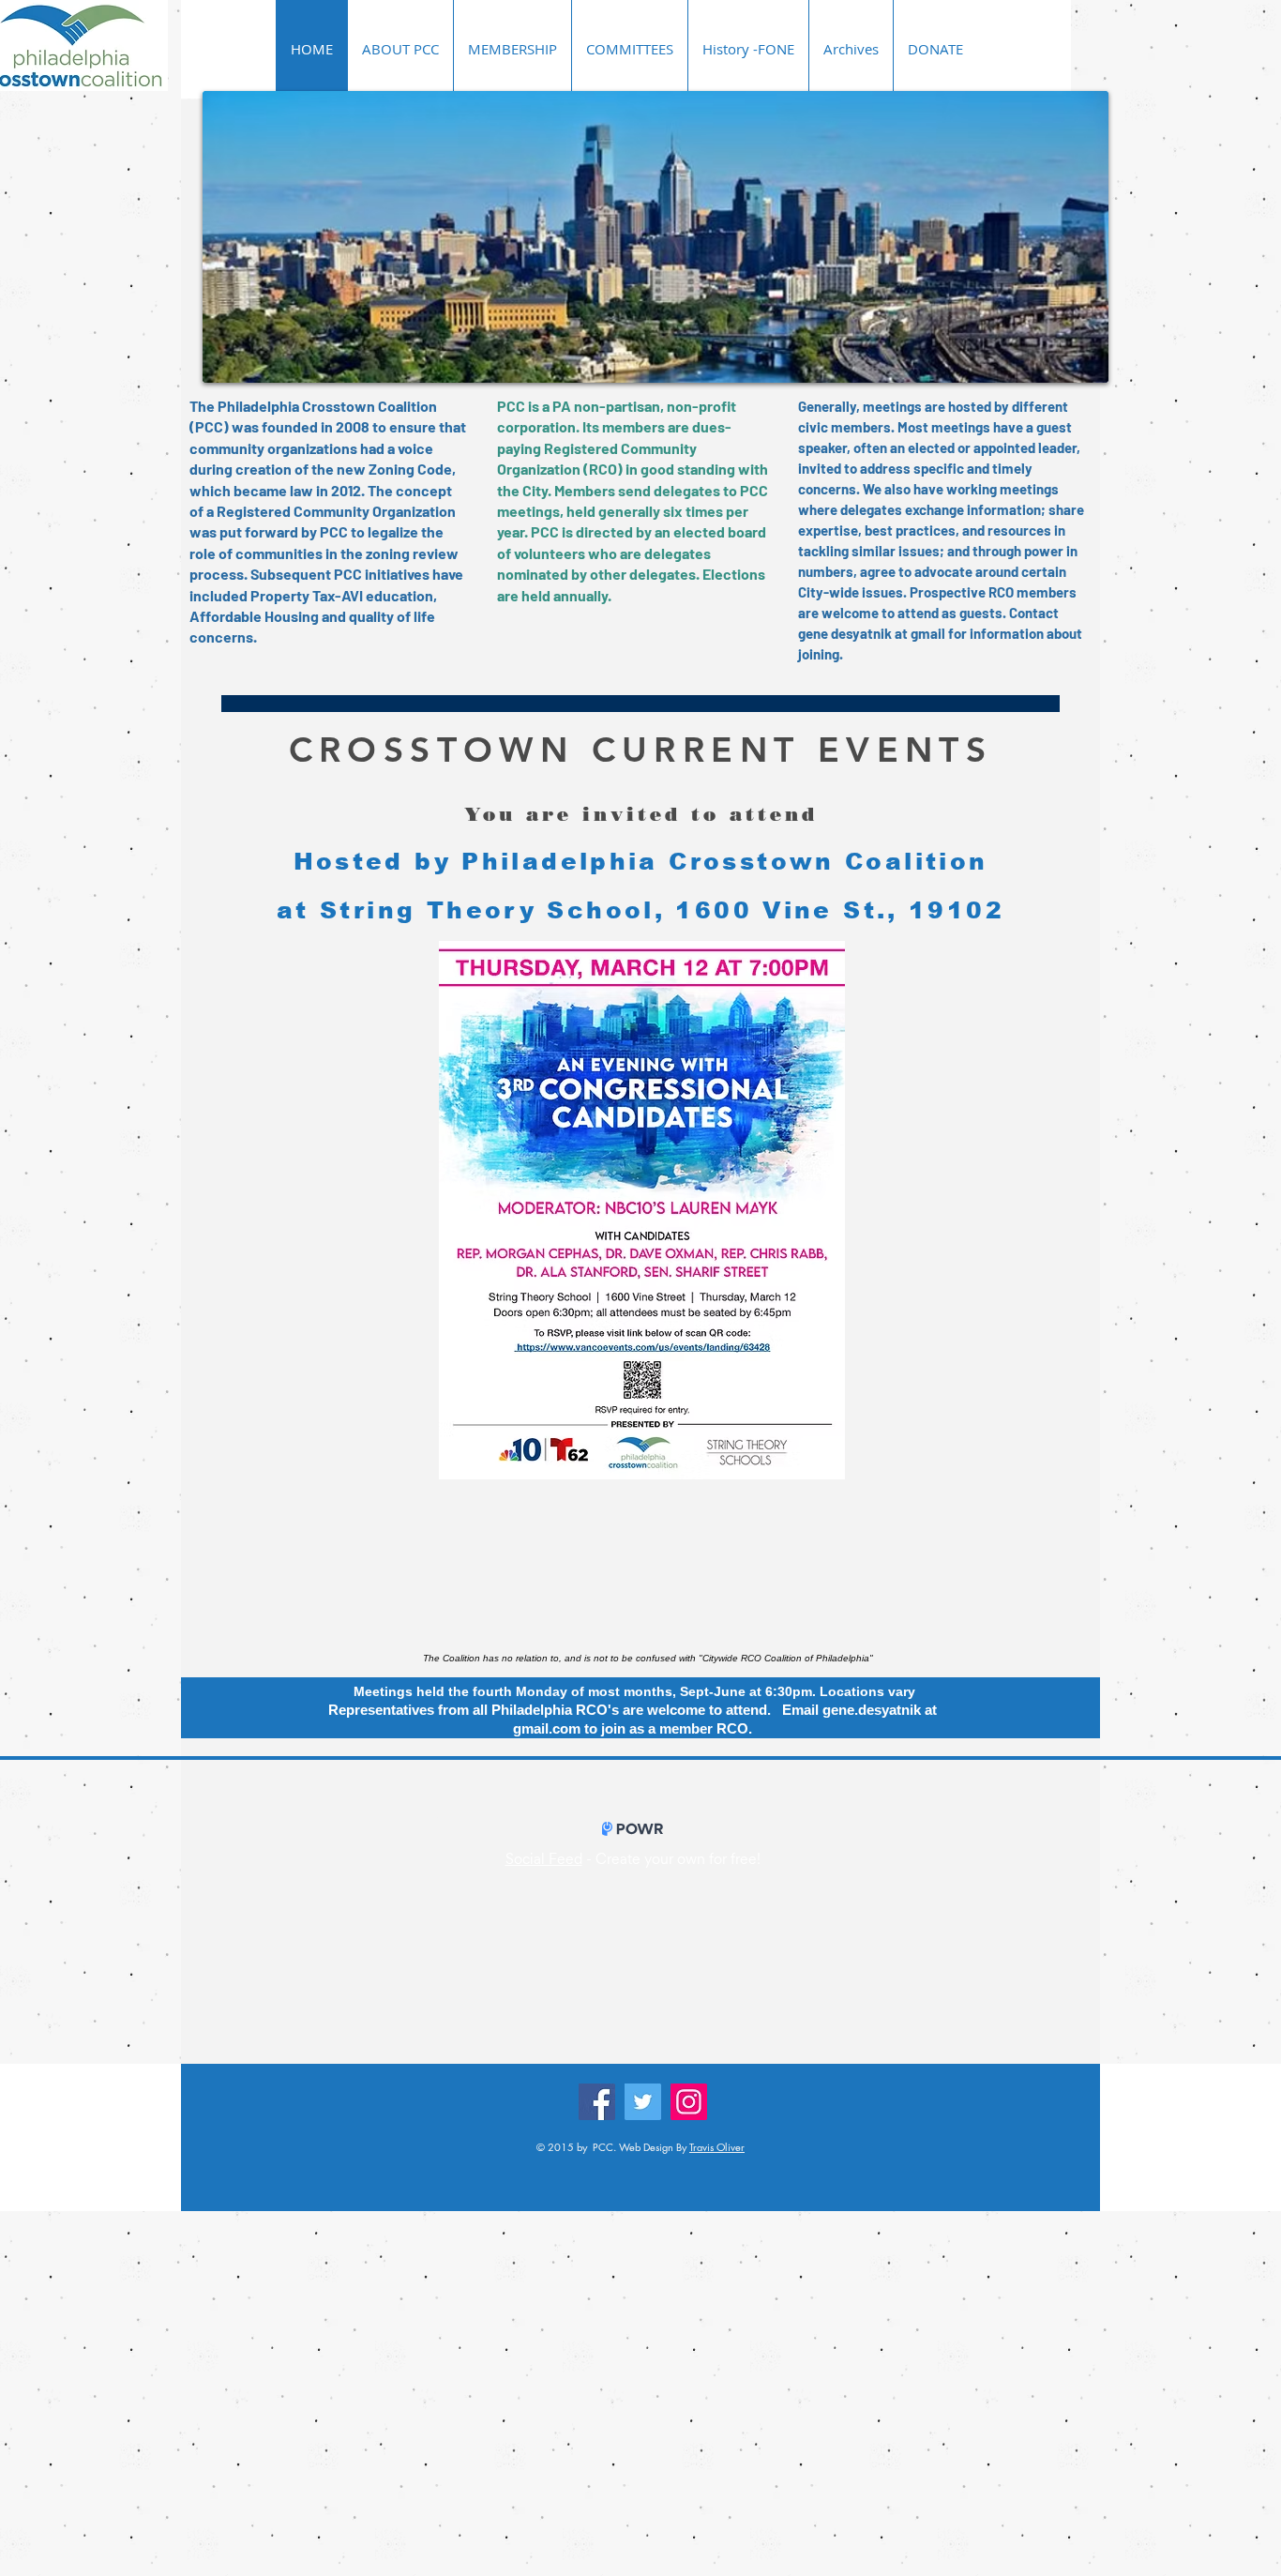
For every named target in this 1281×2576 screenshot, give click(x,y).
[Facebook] (597, 2102)
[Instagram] (689, 2102)
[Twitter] (643, 2102)
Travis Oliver (717, 2147)
